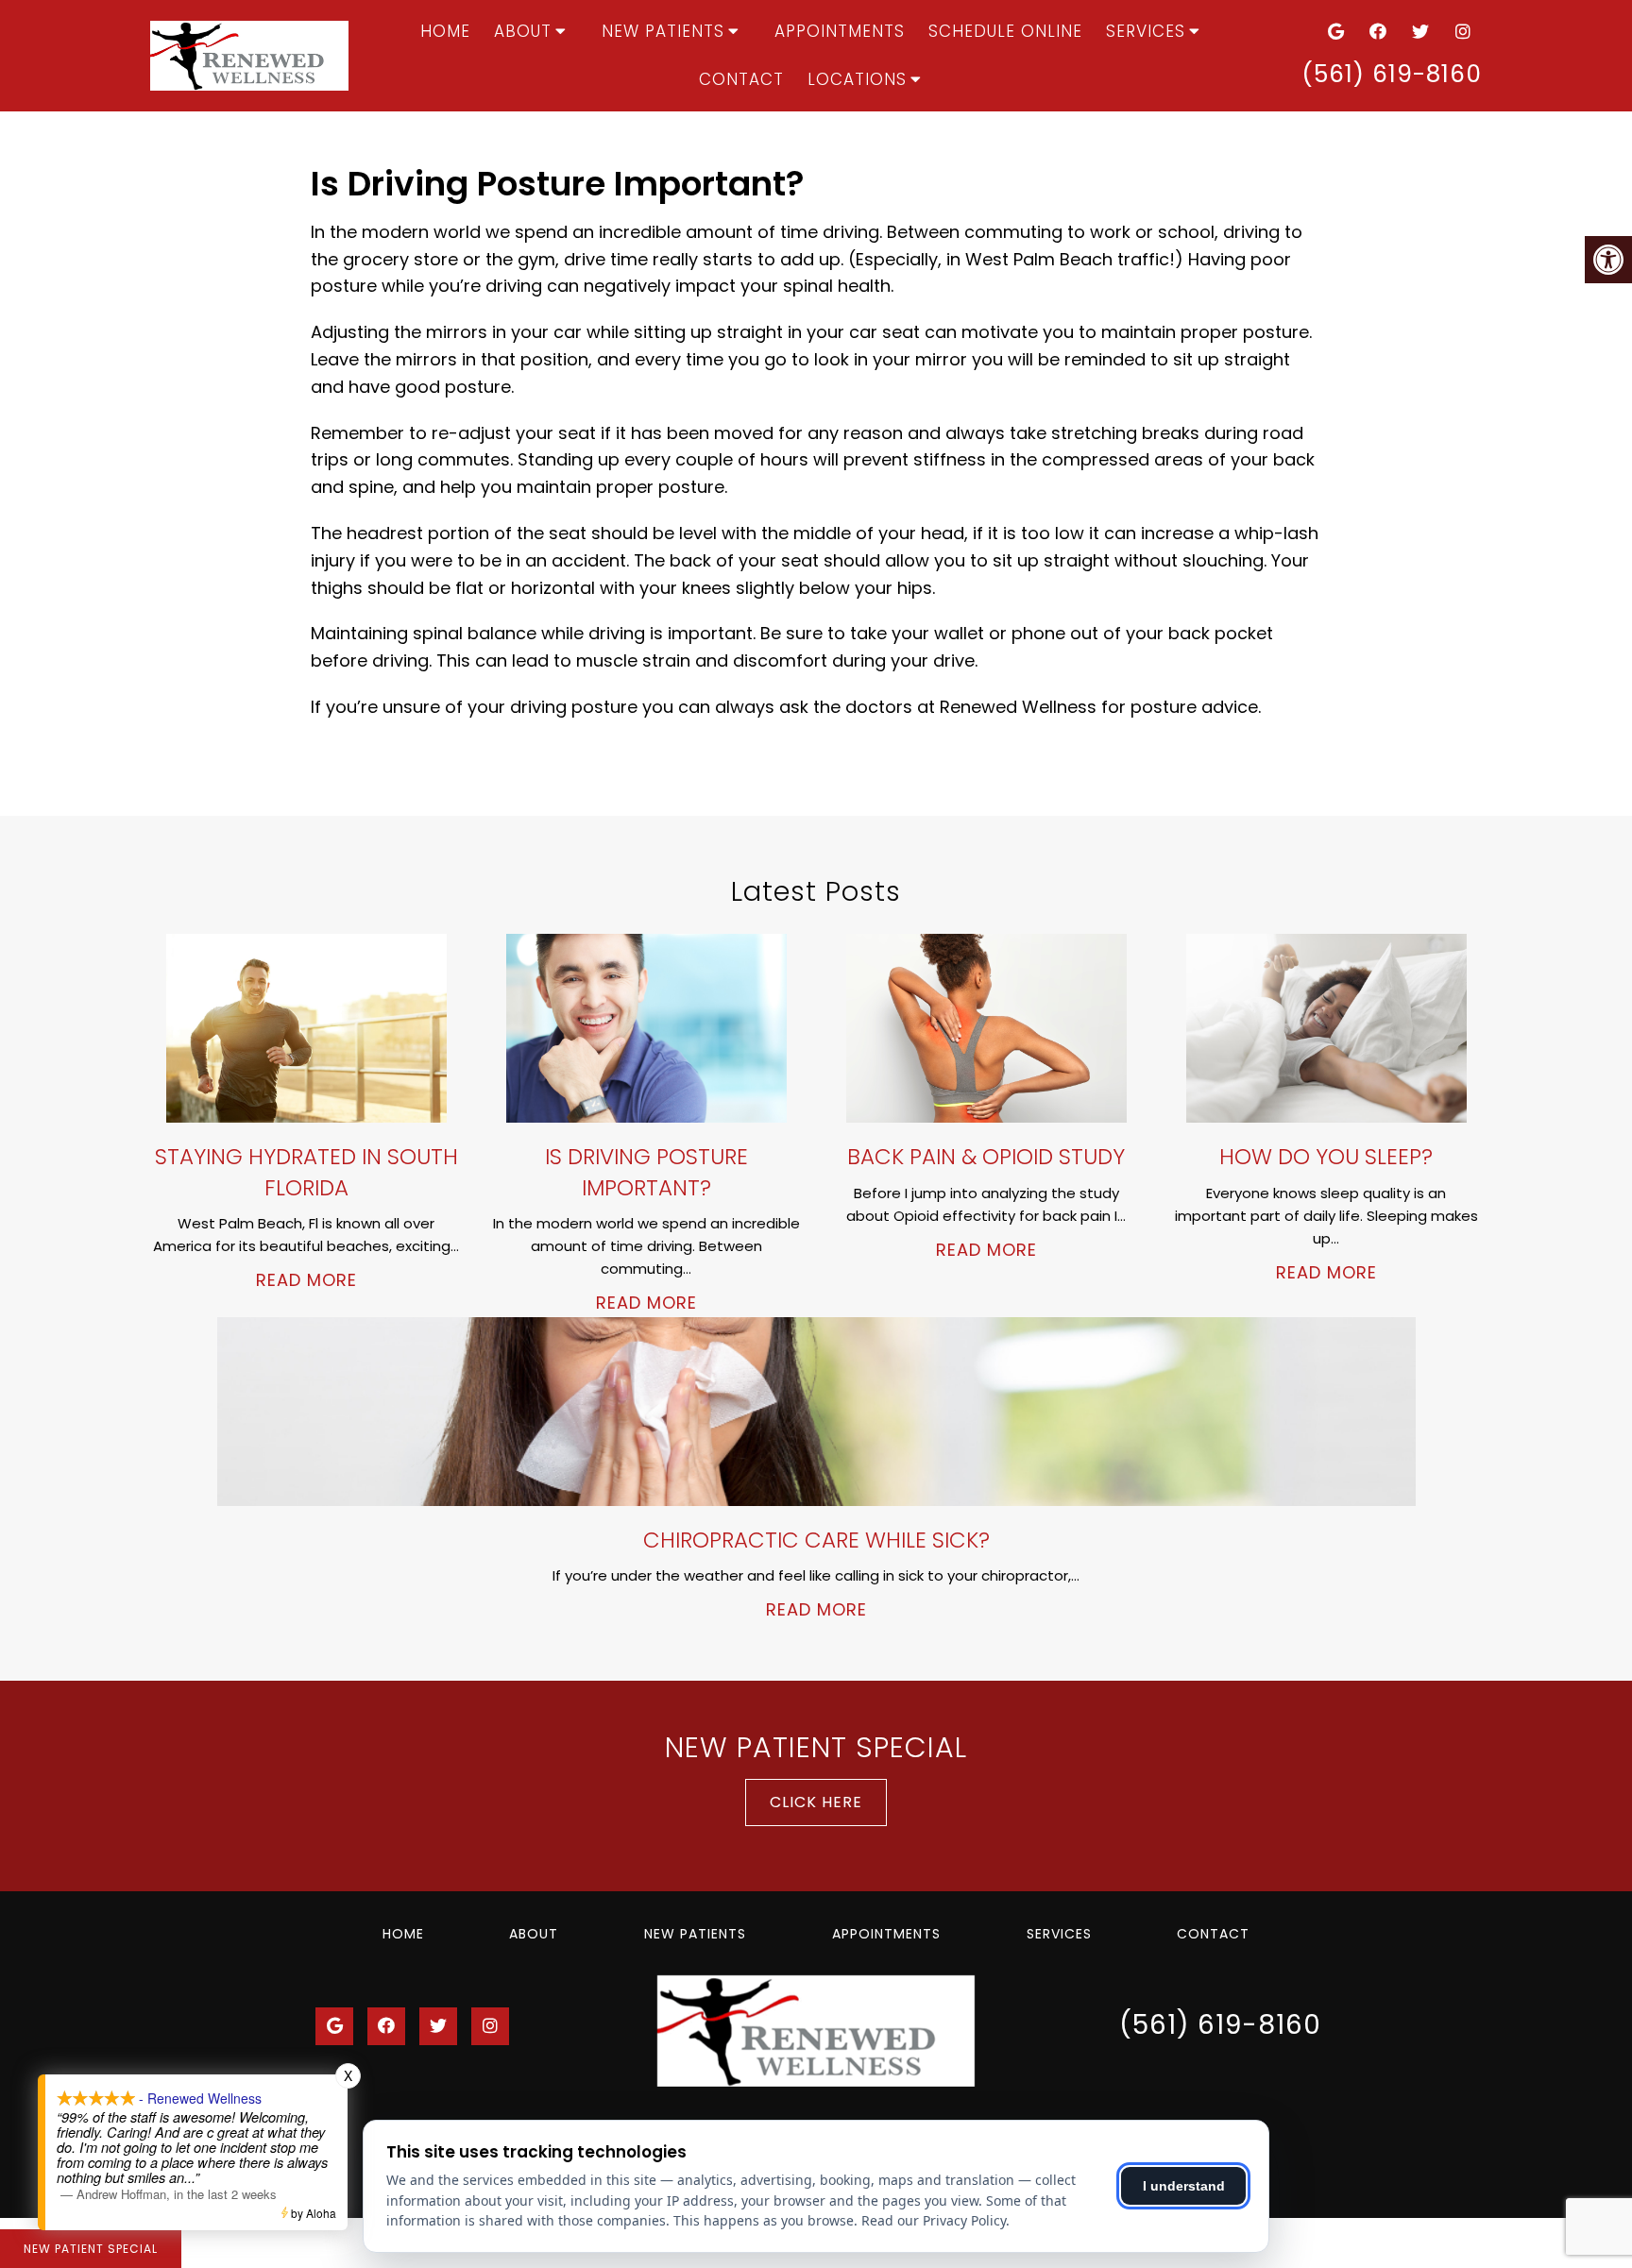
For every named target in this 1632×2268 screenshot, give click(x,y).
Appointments (840, 31)
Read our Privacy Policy (934, 2220)
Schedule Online (1005, 31)
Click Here (816, 1802)
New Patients (663, 31)
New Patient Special (91, 2249)
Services (1146, 31)
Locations (857, 79)
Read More (306, 1280)
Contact (741, 79)
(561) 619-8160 (1392, 74)
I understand (1184, 2186)
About (523, 31)
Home (445, 31)
